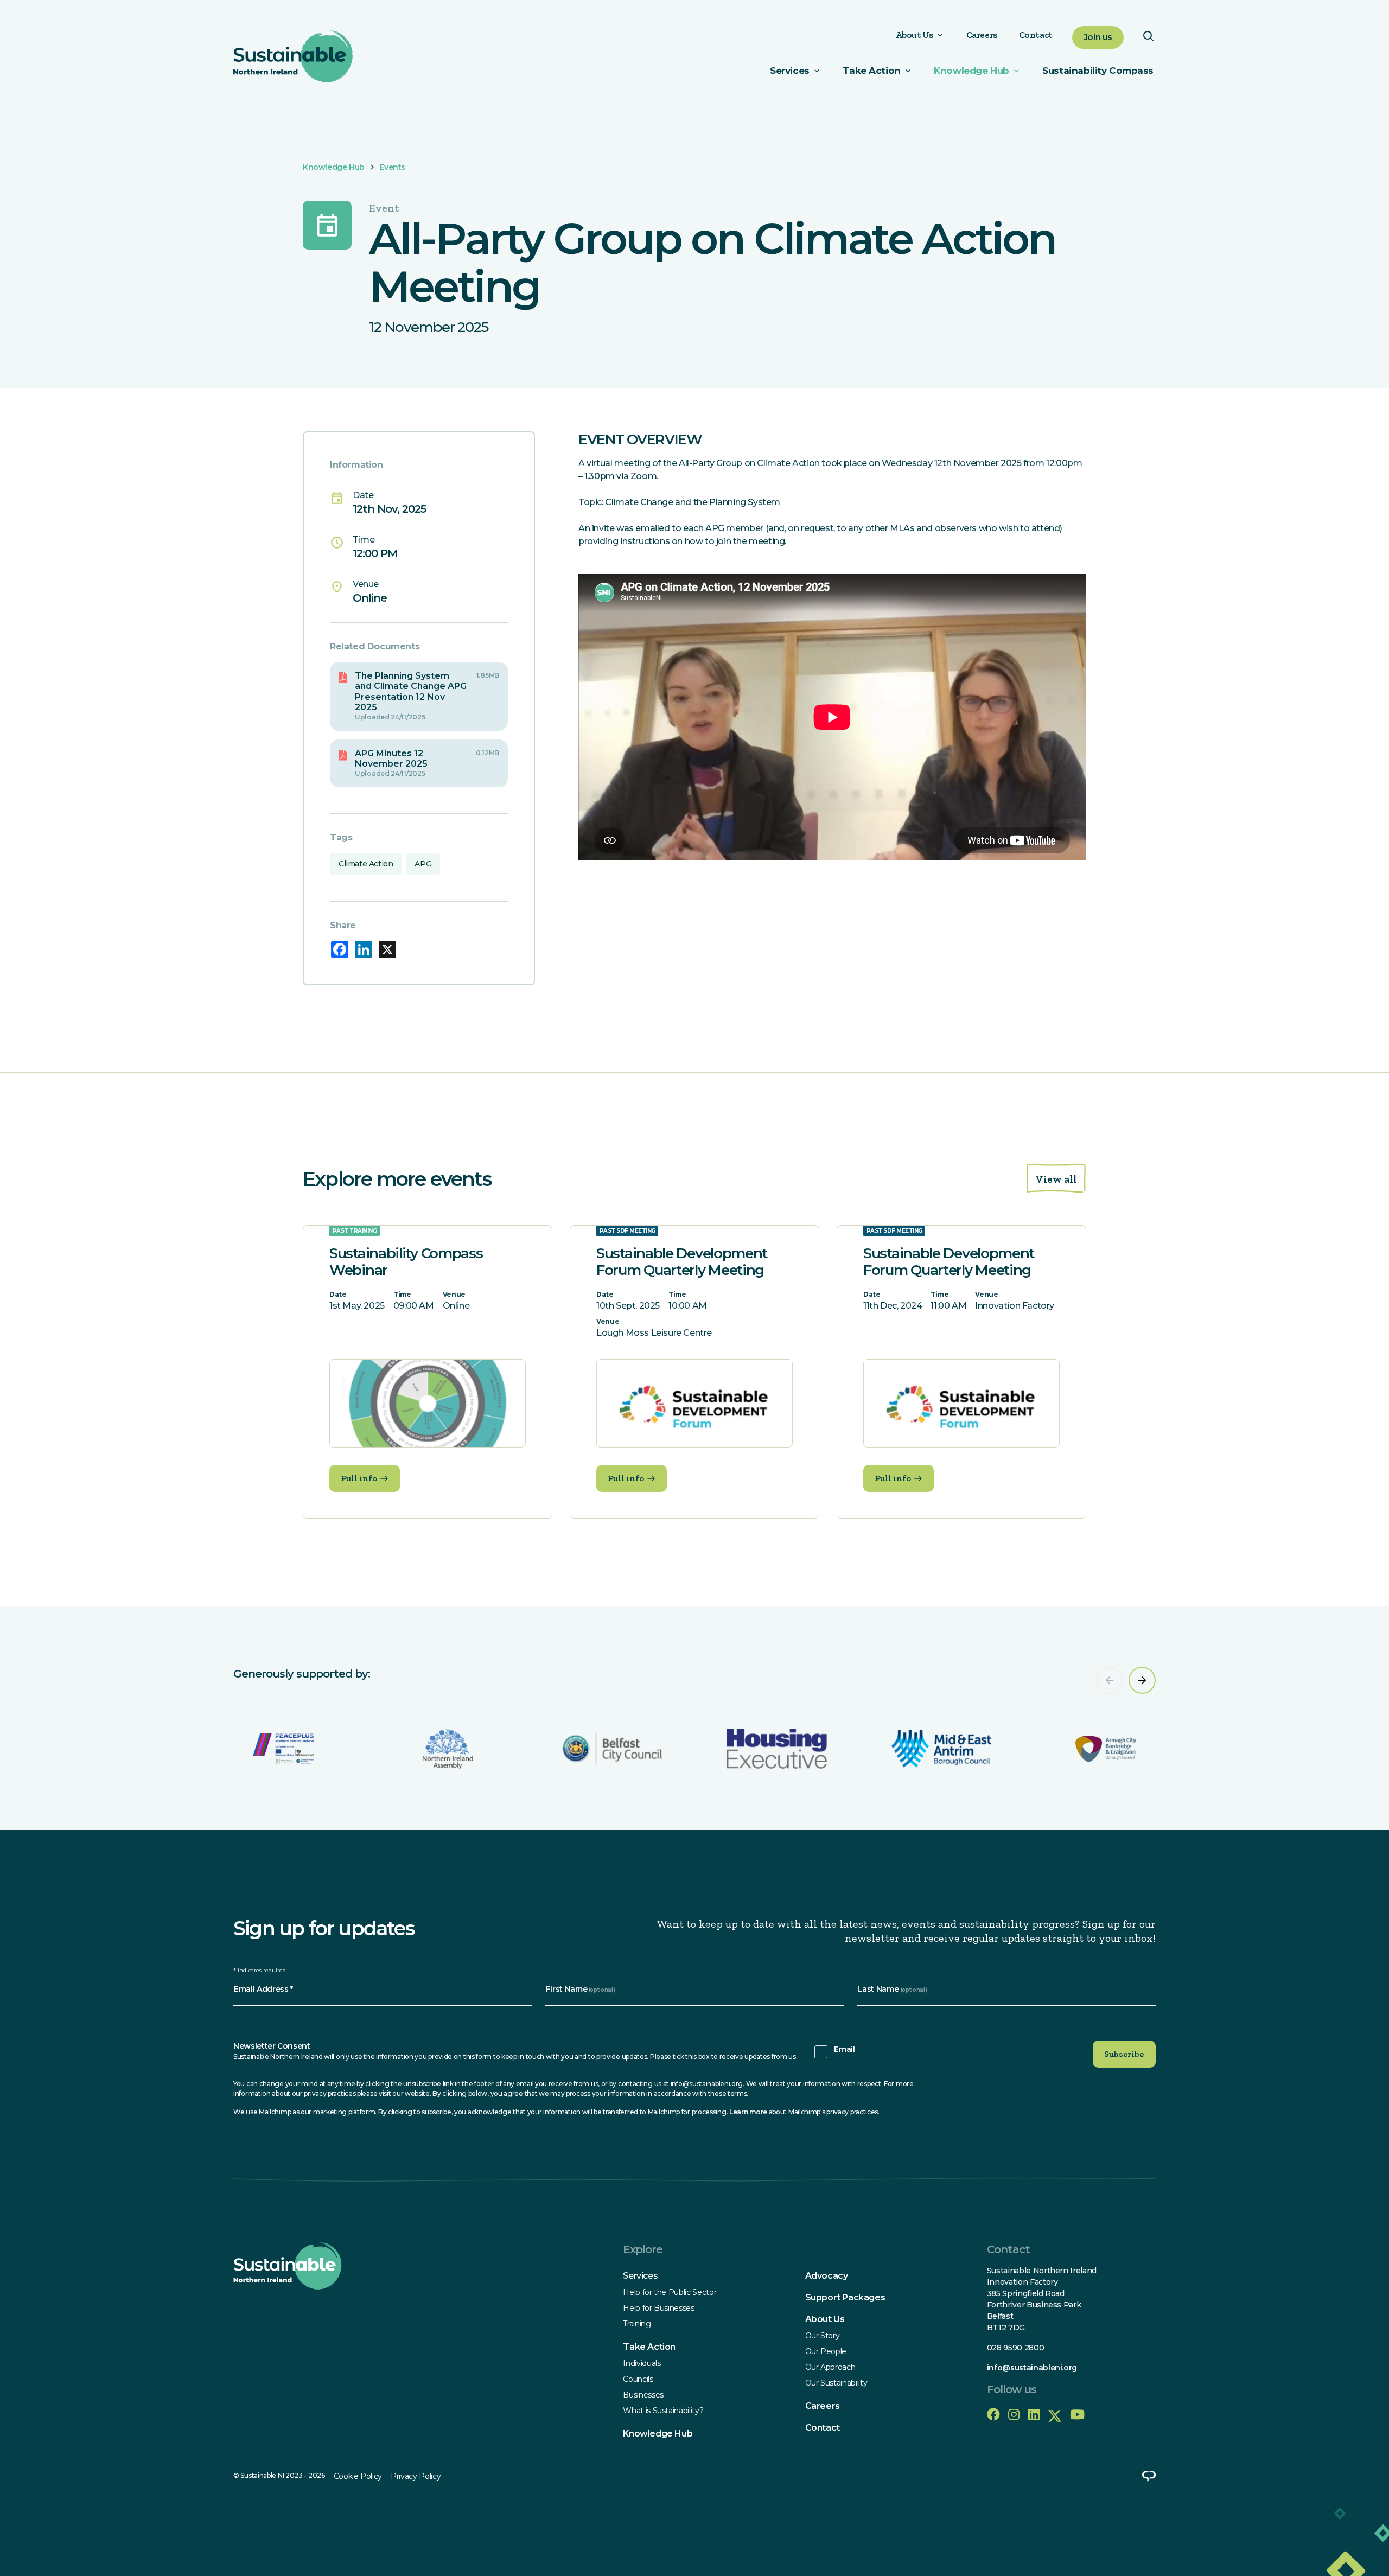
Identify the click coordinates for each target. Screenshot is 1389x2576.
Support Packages (845, 2297)
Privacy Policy (416, 2476)
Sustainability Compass (1098, 71)
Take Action (649, 2347)
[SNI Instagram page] (1014, 2415)
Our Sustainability (836, 2383)
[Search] (1148, 39)
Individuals (642, 2363)
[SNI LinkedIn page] (1034, 2415)
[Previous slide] (1110, 1680)
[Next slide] (1142, 1680)
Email (844, 2049)
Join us (1098, 37)
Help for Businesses (658, 2308)
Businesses (643, 2395)
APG (423, 864)
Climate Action (366, 864)
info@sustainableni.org (1032, 2368)
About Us (915, 35)
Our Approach (830, 2367)
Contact (1036, 35)
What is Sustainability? (663, 2411)
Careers (982, 35)
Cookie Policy (358, 2476)
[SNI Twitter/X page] (1055, 2415)
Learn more (748, 2112)
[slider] (694, 1718)
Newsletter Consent (272, 2046)
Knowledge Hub (971, 71)
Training (637, 2324)
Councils (638, 2379)
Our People (826, 2351)
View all (1056, 1179)
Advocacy (827, 2276)
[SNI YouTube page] (1077, 2415)
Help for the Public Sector (670, 2292)
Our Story (823, 2336)
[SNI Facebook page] (993, 2415)
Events (392, 167)
